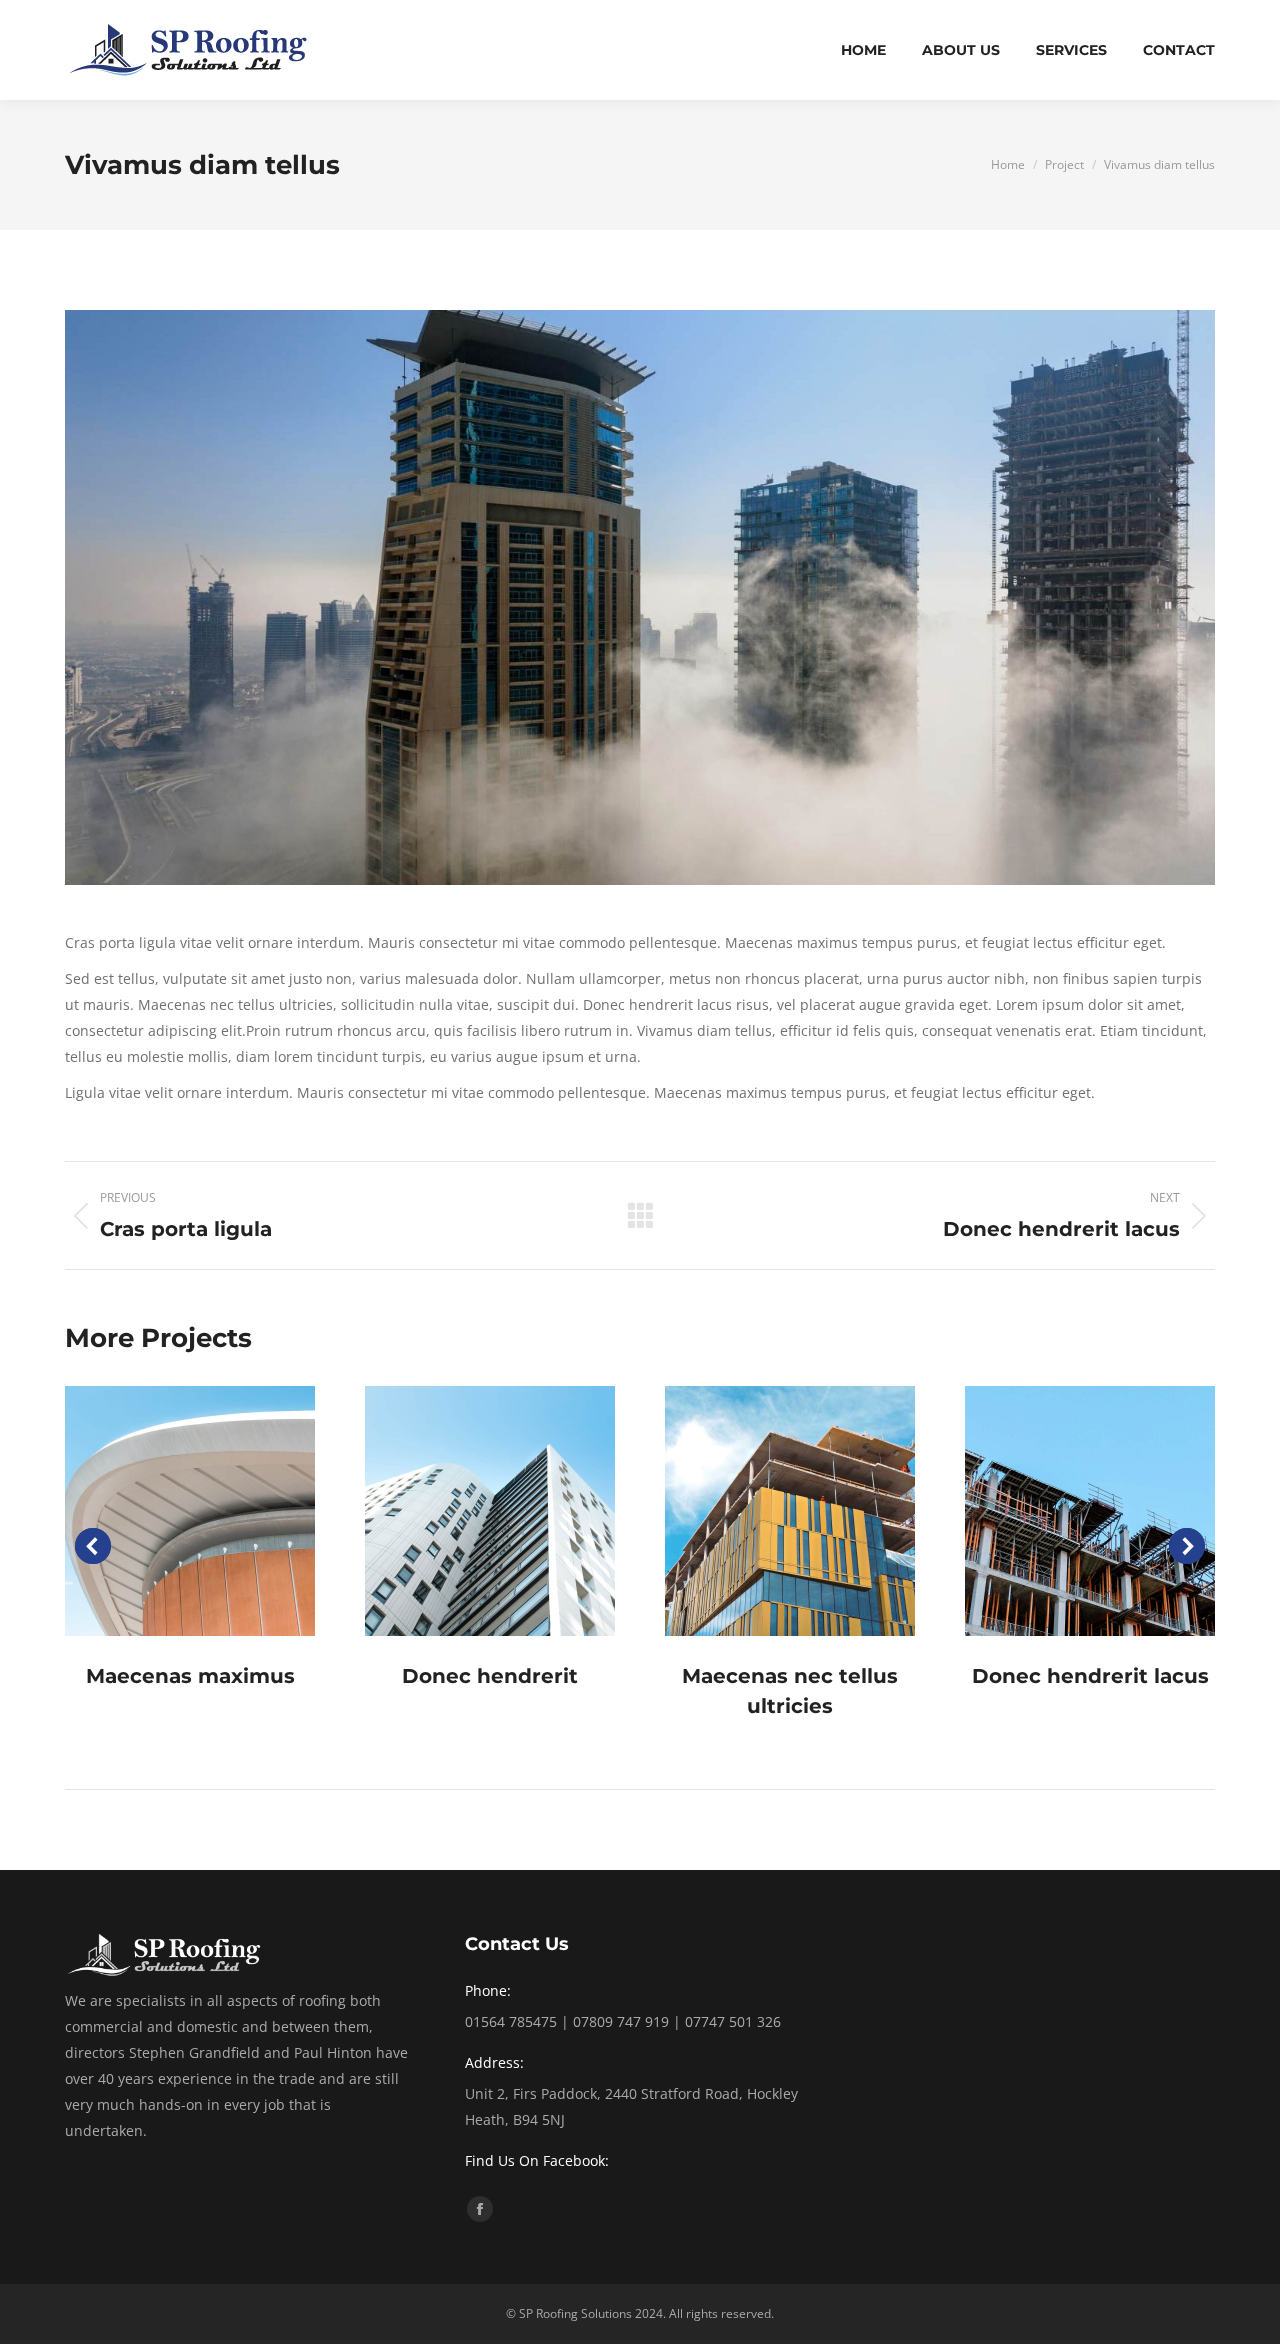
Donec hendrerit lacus (1090, 1676)
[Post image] (190, 1511)
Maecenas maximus (190, 1676)
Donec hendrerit (490, 1676)
